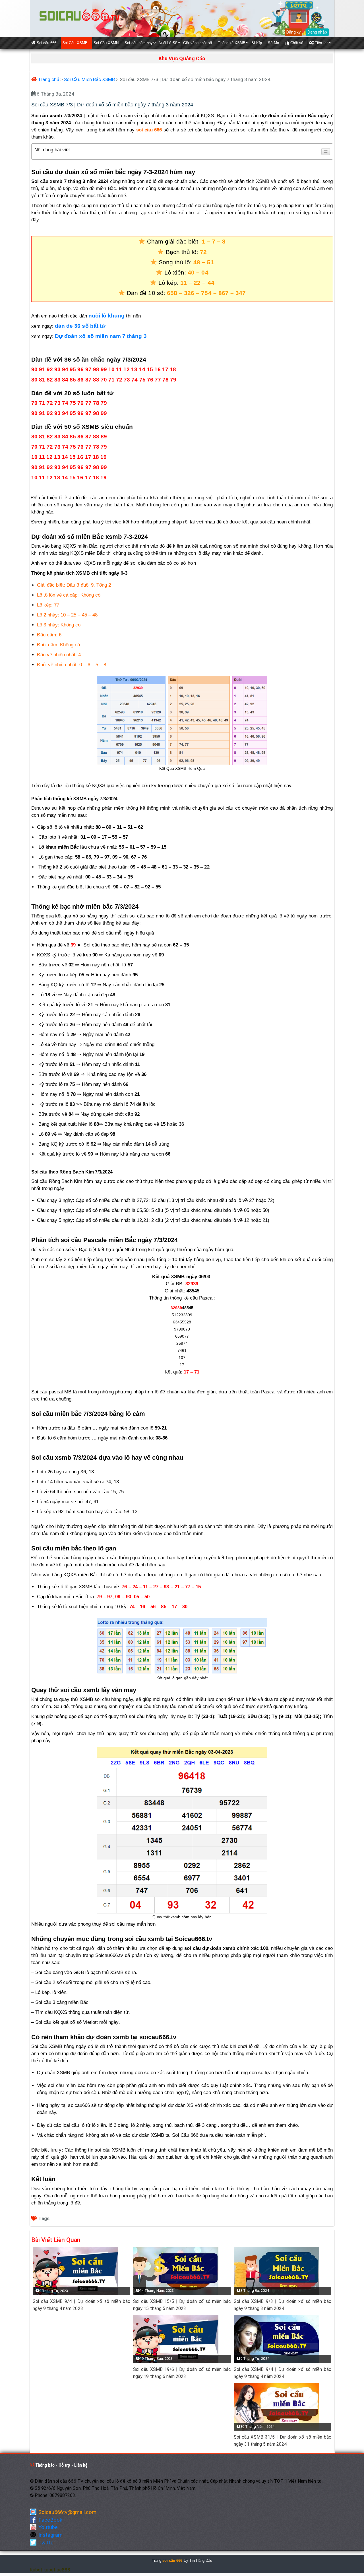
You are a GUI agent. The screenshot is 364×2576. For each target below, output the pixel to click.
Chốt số (296, 43)
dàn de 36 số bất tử (80, 326)
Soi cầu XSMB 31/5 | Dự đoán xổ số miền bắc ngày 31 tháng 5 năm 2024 (283, 2441)
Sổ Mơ (274, 43)
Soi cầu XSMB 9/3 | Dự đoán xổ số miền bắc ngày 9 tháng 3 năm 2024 (283, 2305)
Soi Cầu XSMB (75, 43)
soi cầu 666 (149, 130)
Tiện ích (321, 43)
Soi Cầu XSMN (106, 43)
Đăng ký (293, 32)
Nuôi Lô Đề (168, 43)
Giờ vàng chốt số (198, 43)
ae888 (63, 2570)
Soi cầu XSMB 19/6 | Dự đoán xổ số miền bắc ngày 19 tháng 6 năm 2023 (182, 2373)
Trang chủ (48, 79)
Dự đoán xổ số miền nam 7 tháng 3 (101, 336)
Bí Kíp (257, 43)
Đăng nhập (317, 32)
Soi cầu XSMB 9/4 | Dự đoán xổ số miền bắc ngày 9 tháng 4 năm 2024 (283, 2373)
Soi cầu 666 (46, 43)
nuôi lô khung (107, 316)
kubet (49, 2570)
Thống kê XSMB (232, 43)
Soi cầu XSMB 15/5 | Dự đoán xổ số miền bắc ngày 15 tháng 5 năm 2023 (182, 2305)
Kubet (36, 2570)
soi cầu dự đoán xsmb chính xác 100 (226, 1948)
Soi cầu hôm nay (139, 43)
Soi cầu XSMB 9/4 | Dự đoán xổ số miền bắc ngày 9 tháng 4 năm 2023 (82, 2305)
